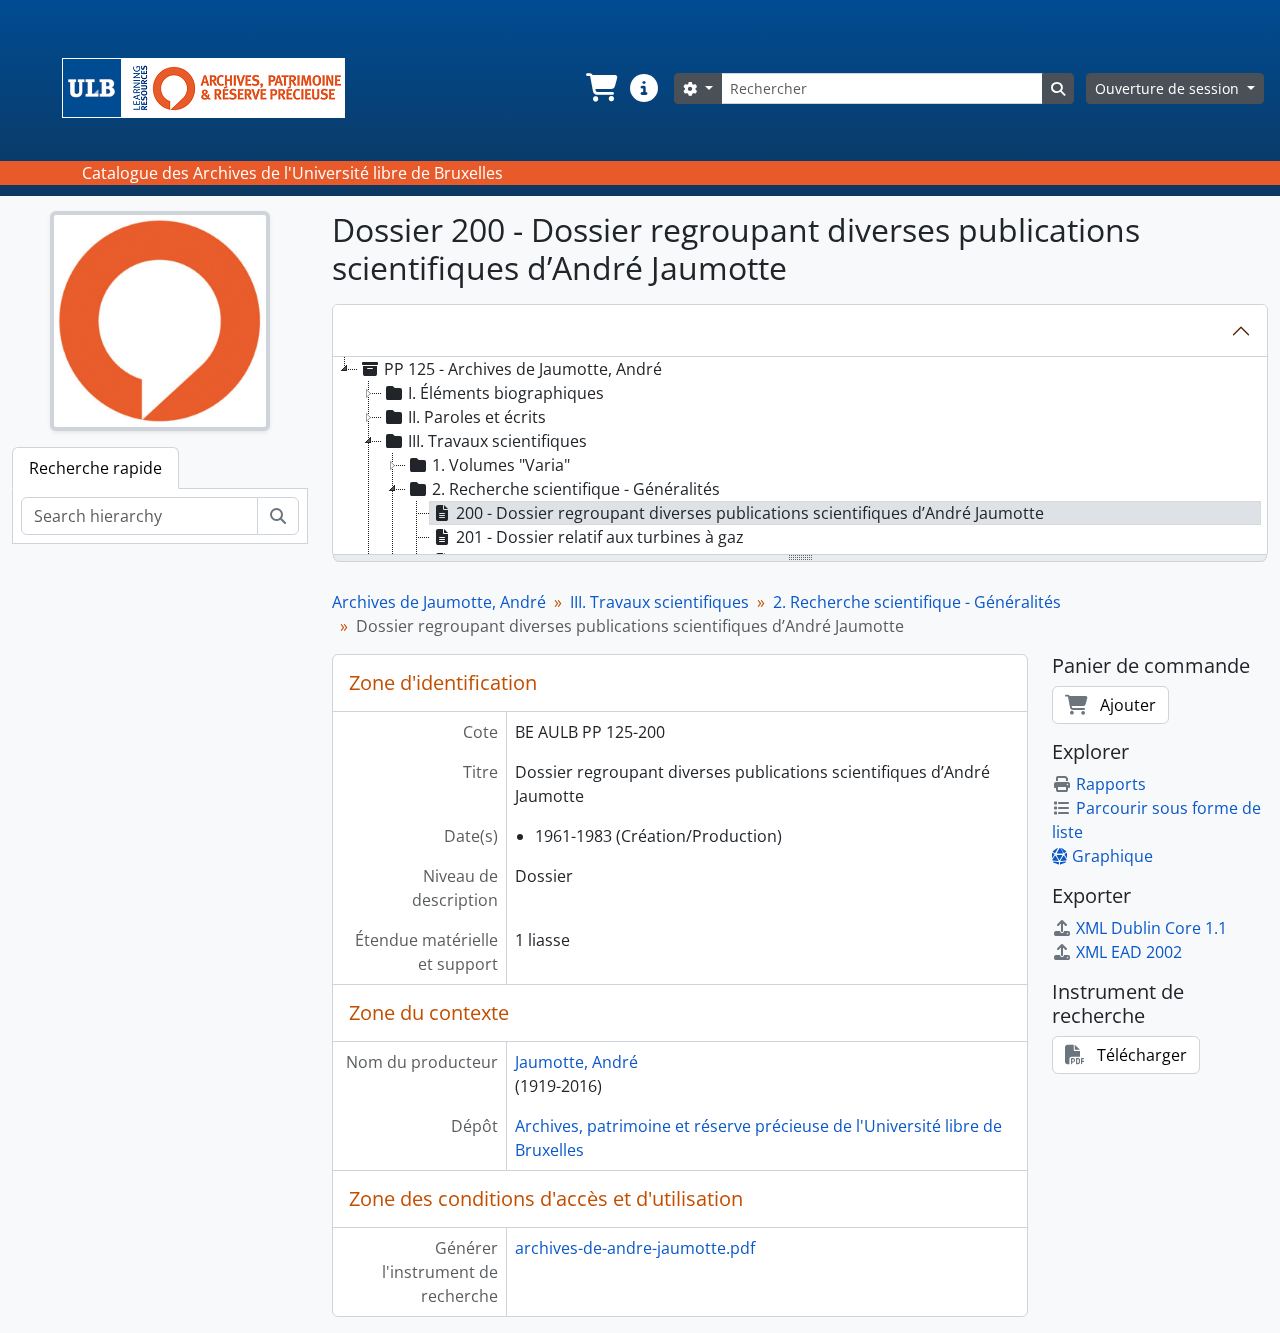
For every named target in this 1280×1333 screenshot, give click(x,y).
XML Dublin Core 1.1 (1151, 928)
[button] (600, 88)
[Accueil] (211, 88)
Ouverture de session (1169, 88)
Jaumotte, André (576, 1062)
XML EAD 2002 (1129, 952)
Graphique (1112, 856)
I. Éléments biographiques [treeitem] (506, 393)
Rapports (1111, 784)
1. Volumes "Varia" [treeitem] (501, 465)
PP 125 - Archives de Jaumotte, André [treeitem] (523, 369)
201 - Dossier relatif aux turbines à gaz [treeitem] (600, 537)
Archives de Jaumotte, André (439, 602)
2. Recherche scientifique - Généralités (917, 602)
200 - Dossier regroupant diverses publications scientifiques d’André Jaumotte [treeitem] (750, 513)
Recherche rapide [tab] (95, 468)
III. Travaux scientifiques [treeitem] (497, 441)
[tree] (800, 457)
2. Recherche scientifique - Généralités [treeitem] (576, 489)
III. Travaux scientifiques (659, 602)
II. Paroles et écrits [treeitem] (477, 417)
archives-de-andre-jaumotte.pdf (635, 1248)
